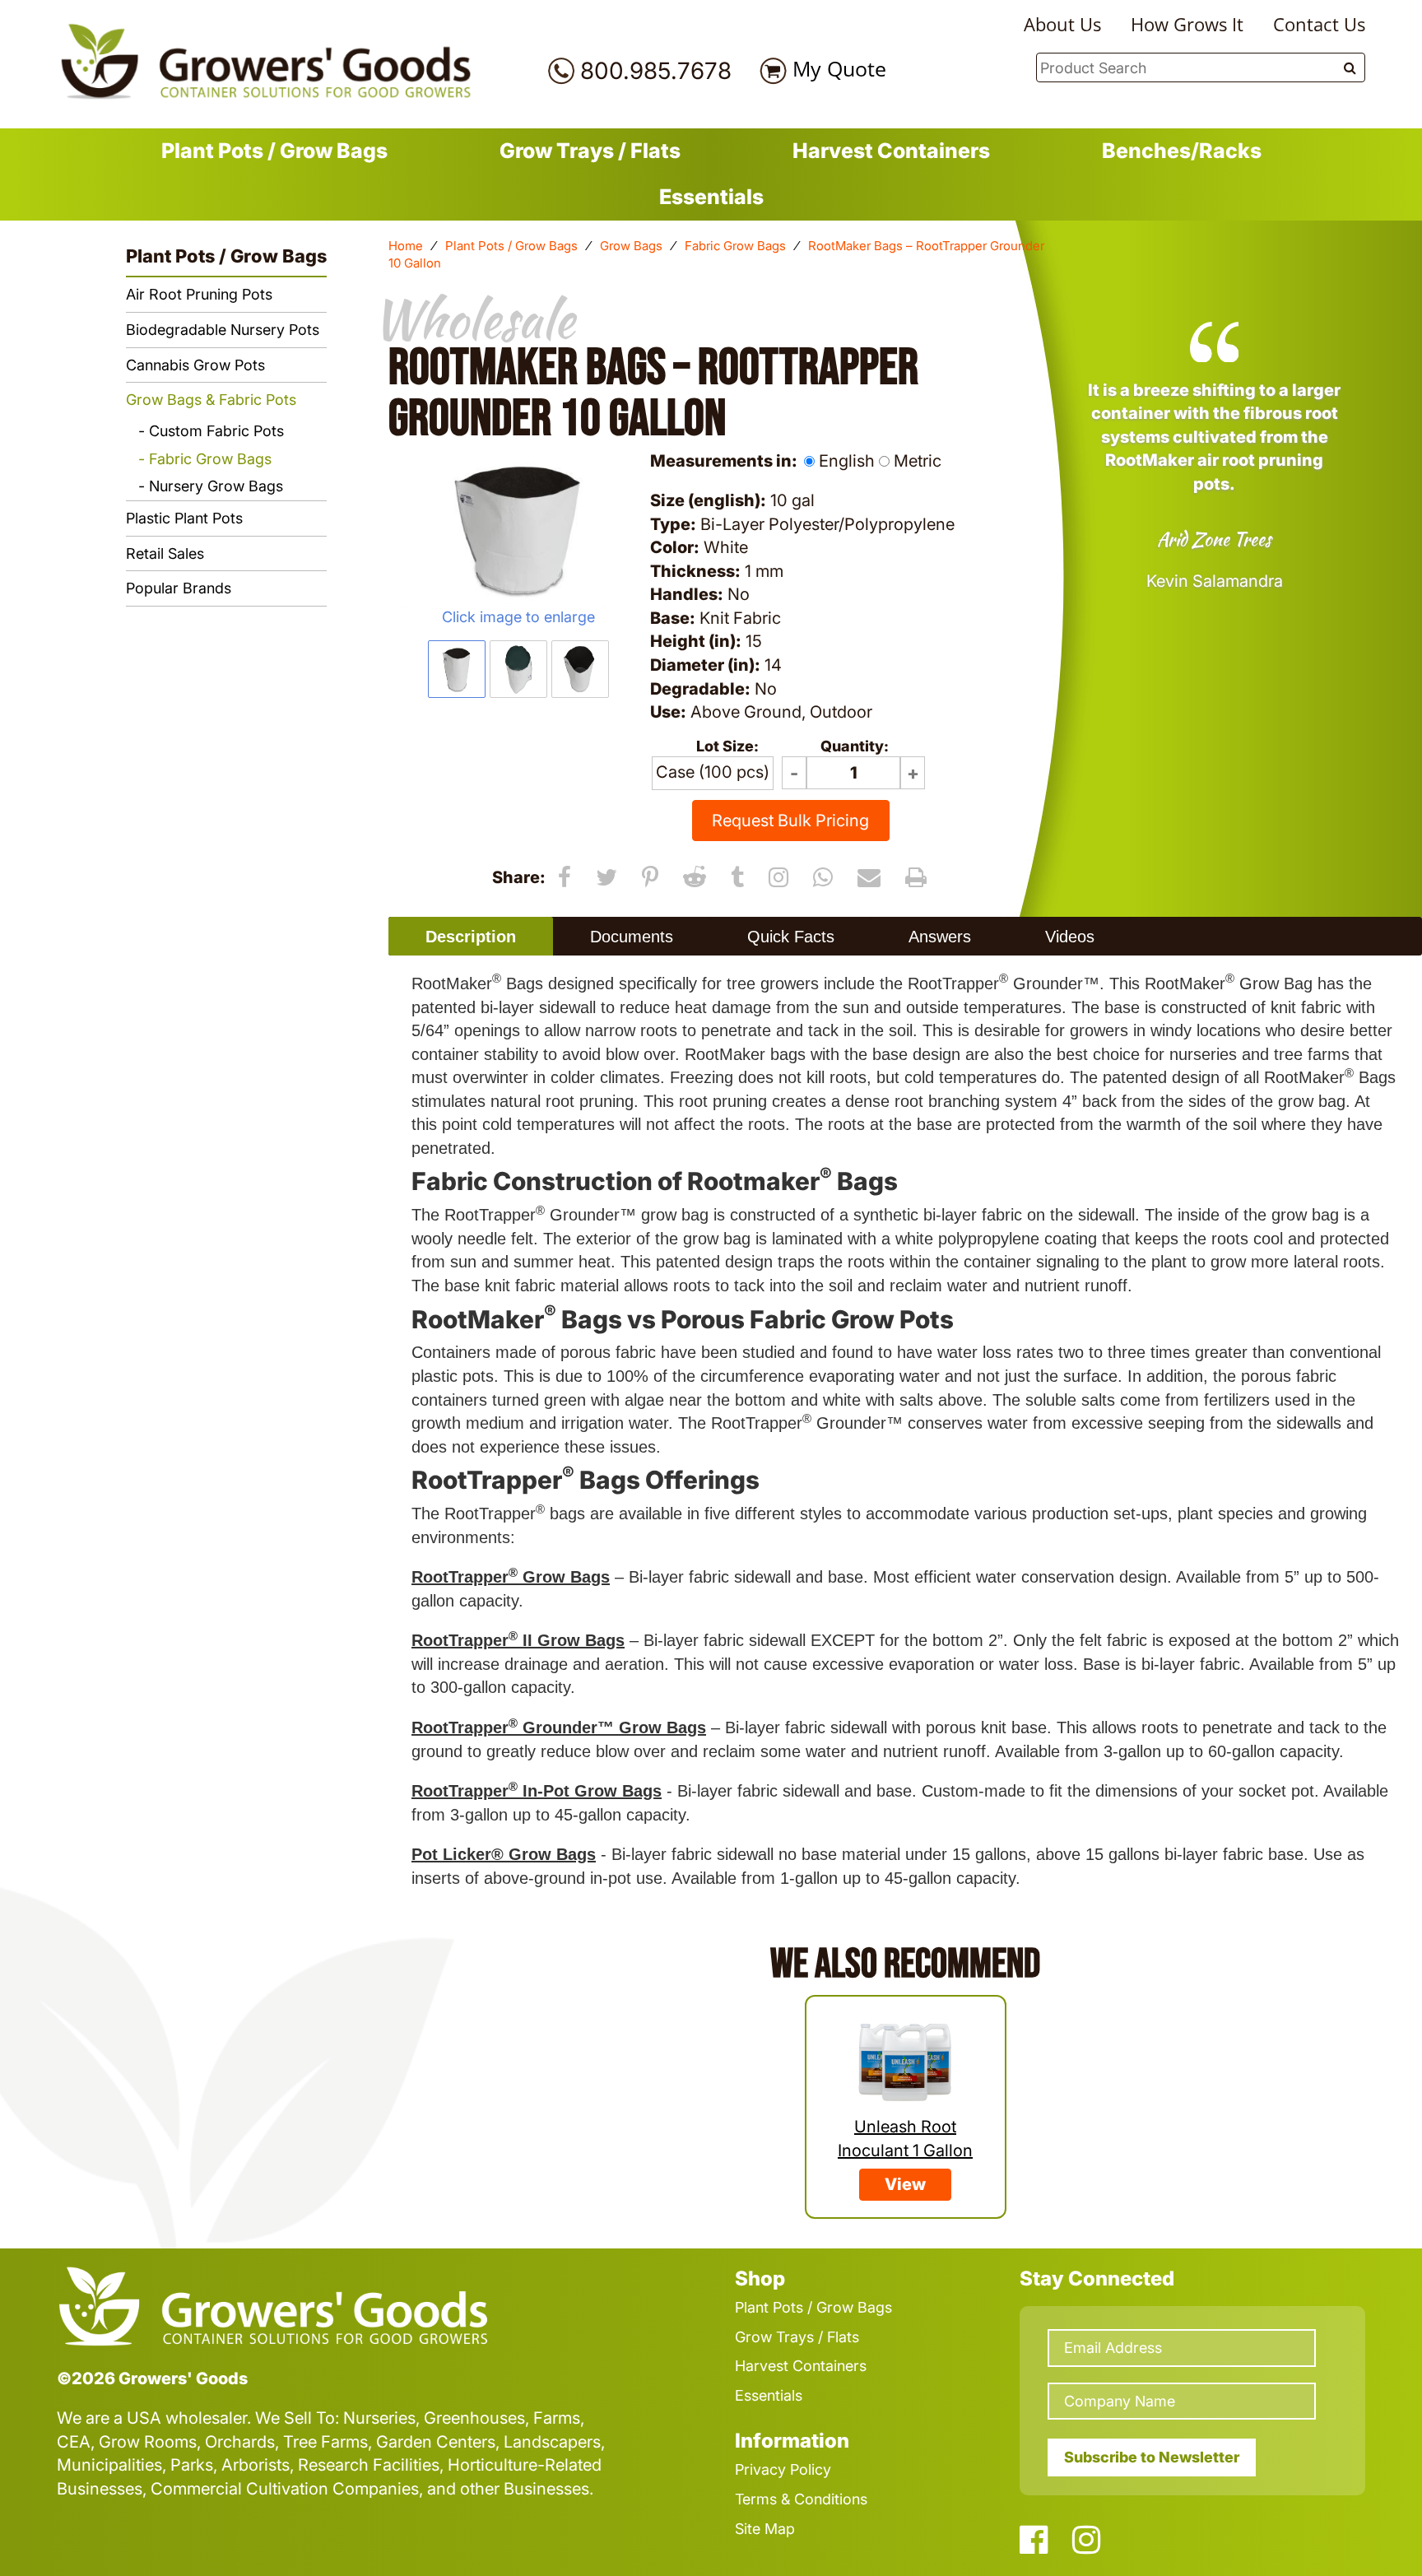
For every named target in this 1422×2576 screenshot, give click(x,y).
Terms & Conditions (801, 2499)
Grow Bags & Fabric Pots (211, 400)
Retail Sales (165, 553)
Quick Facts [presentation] (791, 937)
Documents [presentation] (632, 937)
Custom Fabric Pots (216, 431)
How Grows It (1187, 24)
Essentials (711, 197)
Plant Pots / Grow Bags (274, 151)
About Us (1062, 24)
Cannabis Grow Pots (195, 365)
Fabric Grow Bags (735, 246)
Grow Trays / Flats (590, 151)
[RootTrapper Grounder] (518, 529)
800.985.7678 (656, 71)
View (905, 2184)
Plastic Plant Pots (184, 518)
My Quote (839, 68)
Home (406, 246)
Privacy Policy (783, 2469)
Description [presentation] (471, 937)
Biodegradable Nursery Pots (223, 330)
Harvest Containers (891, 151)
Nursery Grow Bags (216, 486)
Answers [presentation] (940, 937)
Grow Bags (631, 246)
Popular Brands (179, 588)
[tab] (471, 936)
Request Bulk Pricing (790, 821)
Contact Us (1319, 24)
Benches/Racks (1182, 151)
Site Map (765, 2529)
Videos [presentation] (1070, 937)
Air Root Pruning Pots (199, 294)
